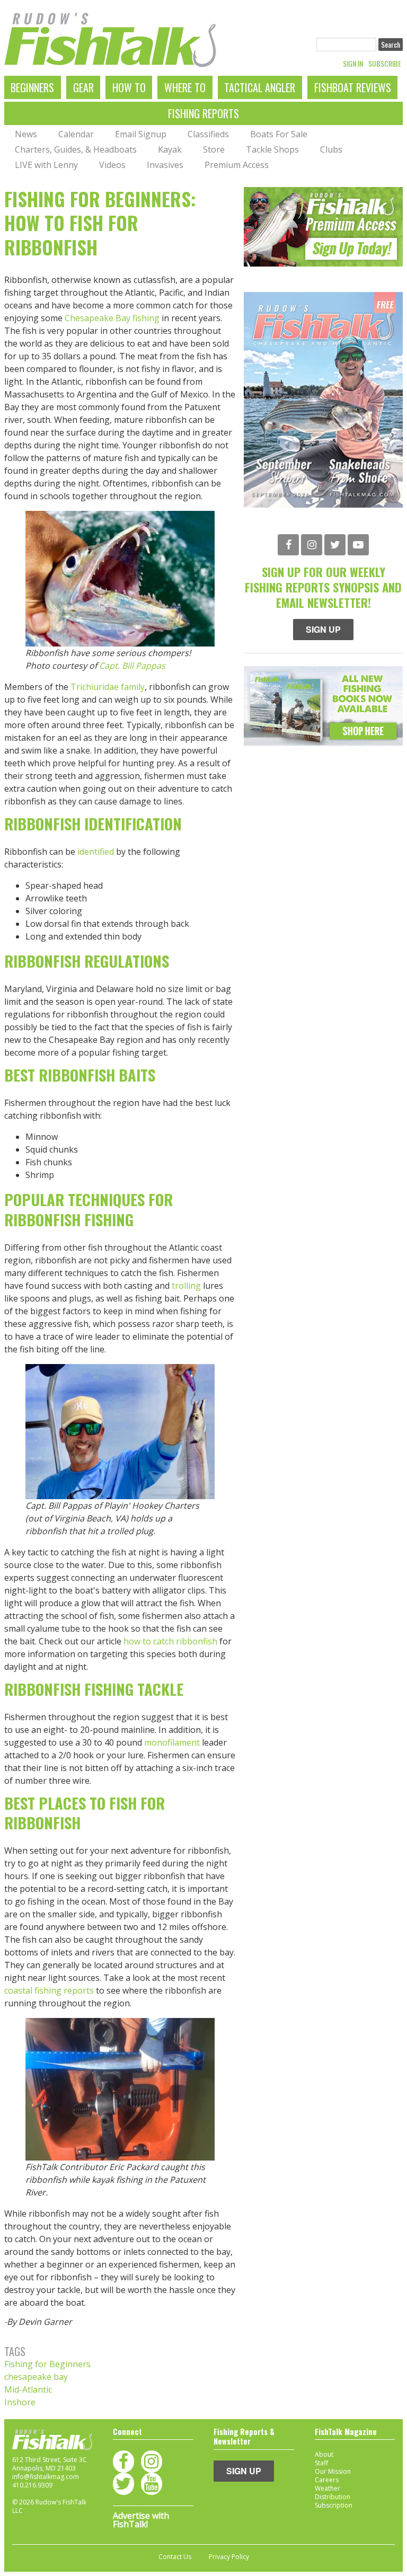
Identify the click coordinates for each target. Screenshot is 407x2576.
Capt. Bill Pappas (132, 666)
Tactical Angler (260, 87)
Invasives (165, 165)
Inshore (20, 2402)
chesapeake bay (36, 2377)
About (324, 2454)
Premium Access (237, 165)
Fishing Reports (203, 113)
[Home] (110, 40)
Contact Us (175, 2557)
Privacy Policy (229, 2557)
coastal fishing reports (49, 1990)
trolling (186, 1286)
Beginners (32, 87)
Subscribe (385, 64)
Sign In (353, 64)
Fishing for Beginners (47, 2364)
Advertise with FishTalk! (141, 2520)
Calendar (76, 134)
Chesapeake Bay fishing (112, 318)
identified (96, 852)
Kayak (170, 149)
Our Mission (333, 2471)
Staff (321, 2463)
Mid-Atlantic (28, 2389)
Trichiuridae (96, 687)
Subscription (334, 2505)
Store (214, 149)
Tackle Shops (272, 149)
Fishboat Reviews (353, 87)
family (133, 687)
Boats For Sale (279, 134)
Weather (328, 2488)
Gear (83, 87)
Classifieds (208, 134)
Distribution (333, 2497)
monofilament (172, 1742)
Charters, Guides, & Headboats (76, 149)
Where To (185, 87)
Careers (327, 2480)
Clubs (331, 149)
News (26, 134)
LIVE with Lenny (46, 165)
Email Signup (141, 134)
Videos (112, 165)
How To (129, 87)
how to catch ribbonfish (170, 1641)
